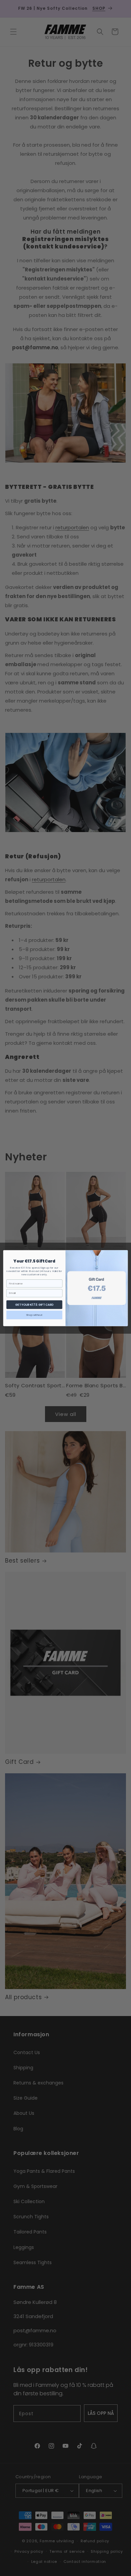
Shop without (34, 1315)
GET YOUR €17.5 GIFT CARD (34, 1304)
